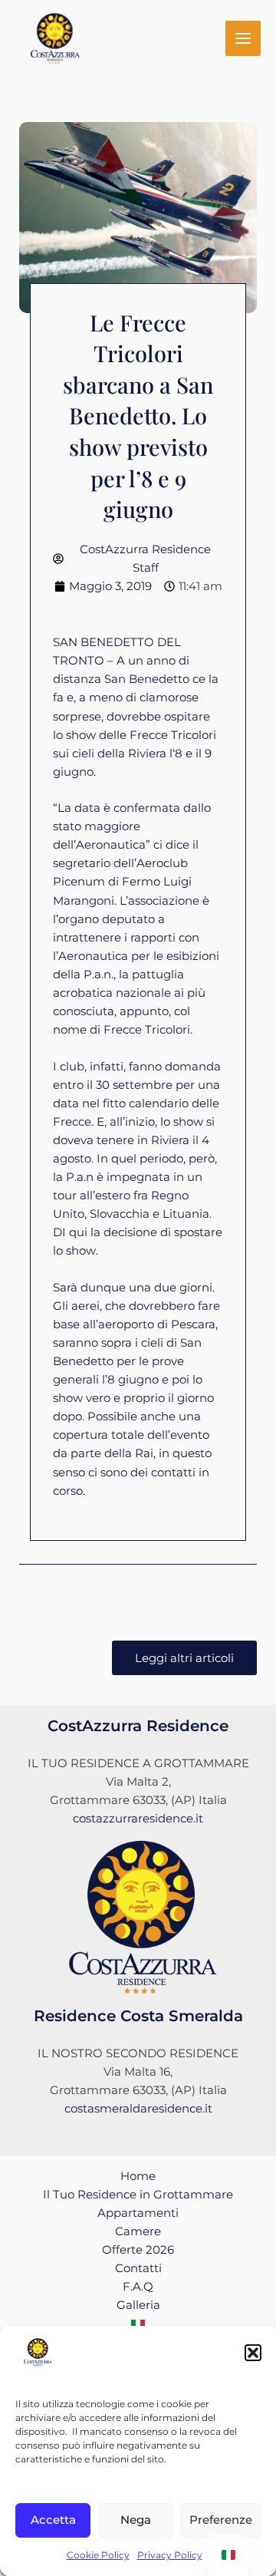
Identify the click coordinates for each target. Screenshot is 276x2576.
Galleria (138, 2305)
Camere (138, 2231)
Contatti (138, 2268)
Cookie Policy (98, 2555)
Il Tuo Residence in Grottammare (138, 2195)
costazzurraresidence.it (138, 1819)
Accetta (53, 2520)
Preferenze (221, 2520)
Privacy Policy (170, 2555)
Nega (136, 2520)
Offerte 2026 (138, 2250)
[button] (253, 2353)
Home (138, 2176)
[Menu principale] (243, 38)
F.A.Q (138, 2287)
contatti (173, 1473)
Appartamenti (138, 2213)
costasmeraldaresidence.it (138, 2109)
